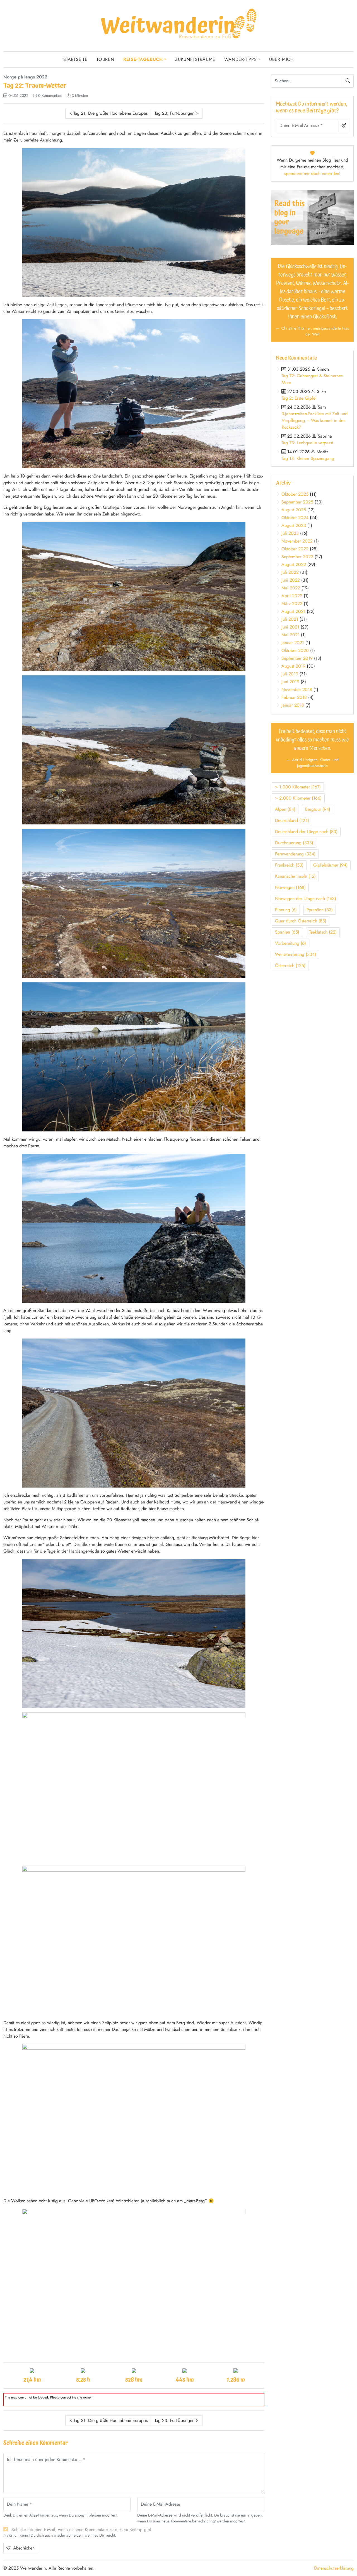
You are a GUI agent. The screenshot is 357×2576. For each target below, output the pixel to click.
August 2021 (293, 611)
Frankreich (289, 865)
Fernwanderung (295, 854)
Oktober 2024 (295, 518)
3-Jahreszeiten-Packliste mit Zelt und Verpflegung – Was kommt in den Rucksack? (315, 420)
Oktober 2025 (295, 494)
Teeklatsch (323, 932)
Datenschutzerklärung (334, 2568)
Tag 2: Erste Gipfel (299, 398)
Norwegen (290, 887)
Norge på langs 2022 (25, 77)
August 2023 (294, 525)
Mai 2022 (291, 588)
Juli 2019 (290, 674)
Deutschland (292, 820)
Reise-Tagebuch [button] (143, 59)
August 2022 (294, 564)
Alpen (285, 809)
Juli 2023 (290, 533)
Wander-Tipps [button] (241, 59)
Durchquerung (294, 843)
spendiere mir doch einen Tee (312, 173)
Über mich (281, 59)
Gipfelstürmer (330, 865)
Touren (105, 59)
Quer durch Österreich (301, 921)
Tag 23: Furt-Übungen (174, 113)
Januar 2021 (293, 643)
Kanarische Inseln (295, 876)
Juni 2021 (290, 627)
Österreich (290, 966)
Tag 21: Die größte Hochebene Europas (110, 113)
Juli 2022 (290, 572)
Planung (286, 910)
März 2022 (292, 604)
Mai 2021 (290, 635)
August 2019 (293, 666)
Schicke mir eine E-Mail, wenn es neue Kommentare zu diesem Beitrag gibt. (82, 2530)
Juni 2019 (290, 682)
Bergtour (318, 809)
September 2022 (297, 557)
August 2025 (294, 510)
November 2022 (297, 541)
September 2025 (297, 502)
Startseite (75, 59)
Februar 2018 (294, 697)
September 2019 (297, 658)
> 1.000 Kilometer (298, 787)
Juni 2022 (291, 580)
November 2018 (297, 689)
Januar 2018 (293, 705)
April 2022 (292, 596)
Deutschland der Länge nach (306, 832)
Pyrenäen (320, 910)
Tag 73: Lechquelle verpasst (307, 443)
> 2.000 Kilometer (298, 798)
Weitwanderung (296, 954)
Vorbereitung (290, 943)
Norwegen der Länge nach (306, 899)
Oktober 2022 (295, 549)
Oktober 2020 (295, 650)
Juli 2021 (290, 619)
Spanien (287, 932)
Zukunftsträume (195, 59)
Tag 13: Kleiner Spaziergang (308, 458)
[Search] (348, 81)
